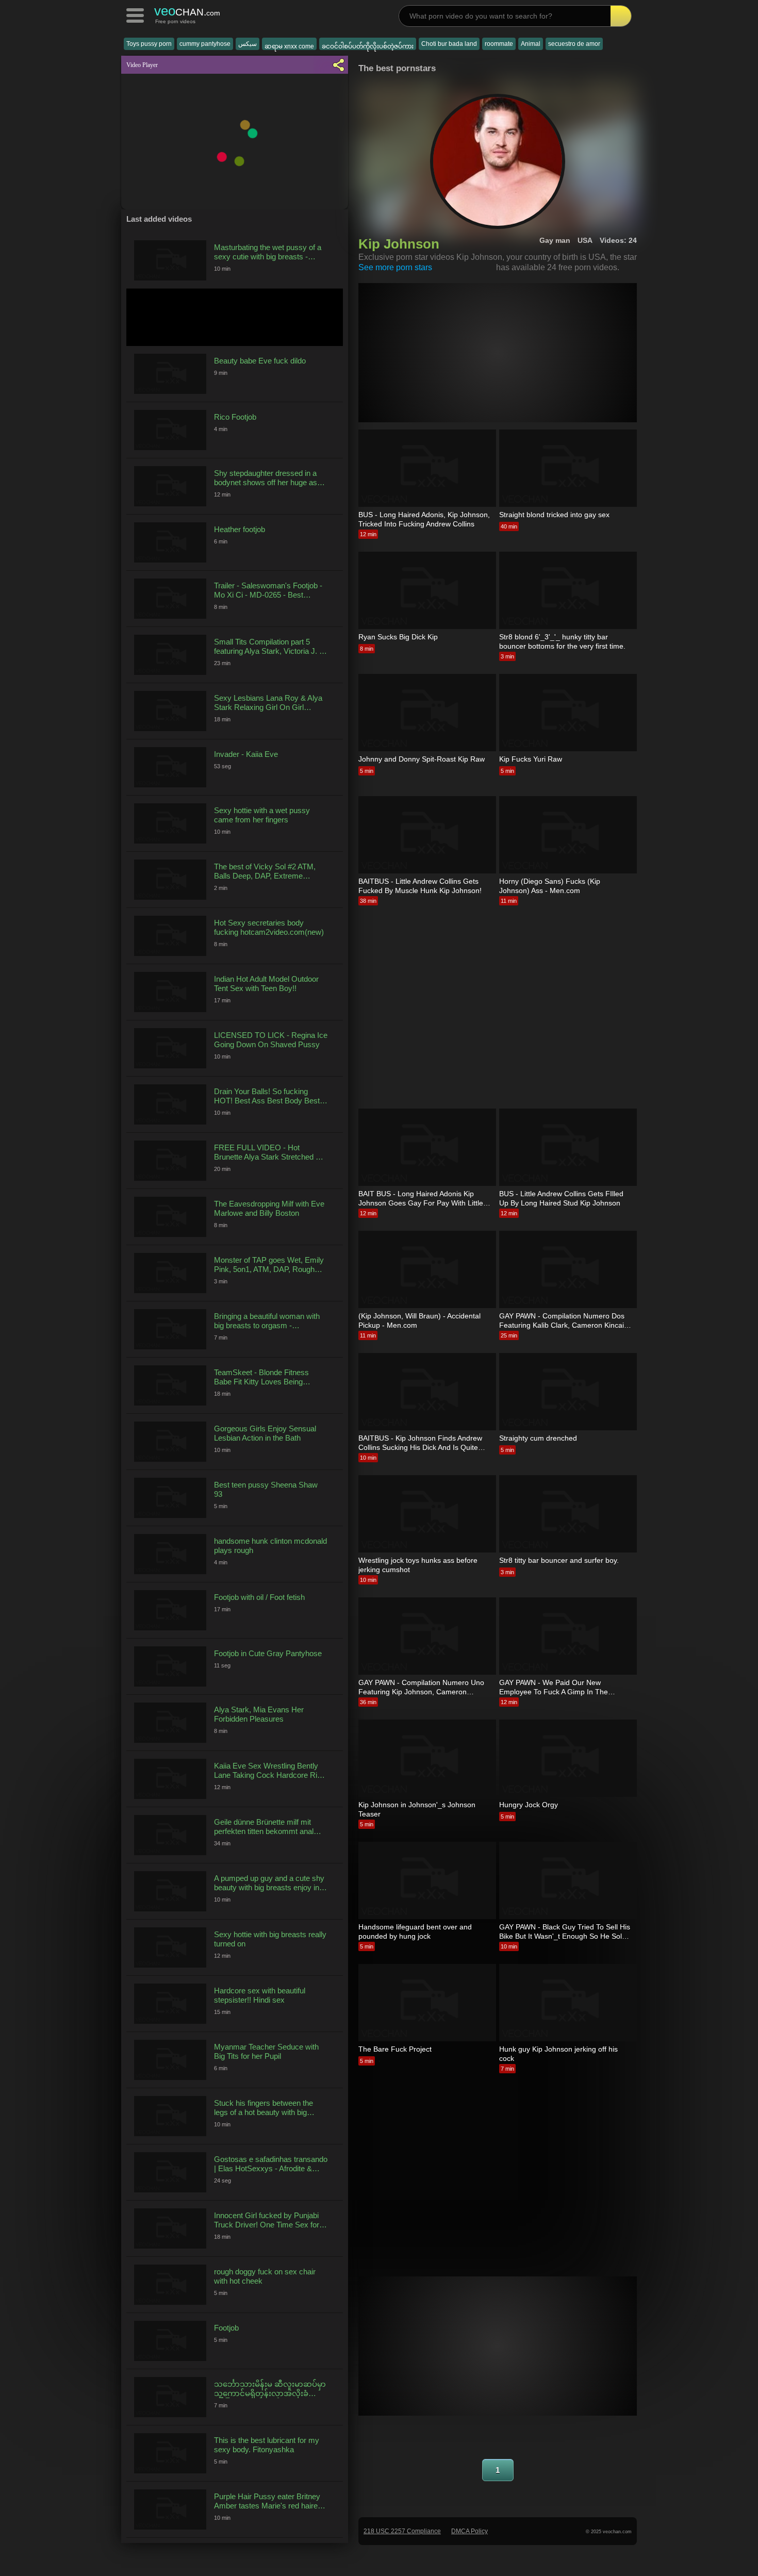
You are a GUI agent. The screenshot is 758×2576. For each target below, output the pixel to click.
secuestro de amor (574, 44)
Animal (531, 44)
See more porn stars (395, 267)
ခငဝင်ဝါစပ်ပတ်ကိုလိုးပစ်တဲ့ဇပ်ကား (368, 46)
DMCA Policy (469, 2531)
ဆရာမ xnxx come (289, 46)
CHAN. (187, 11)
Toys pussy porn (149, 44)
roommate (499, 44)
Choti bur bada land (449, 44)
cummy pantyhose (205, 44)
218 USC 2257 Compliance (402, 2531)
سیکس (248, 44)
